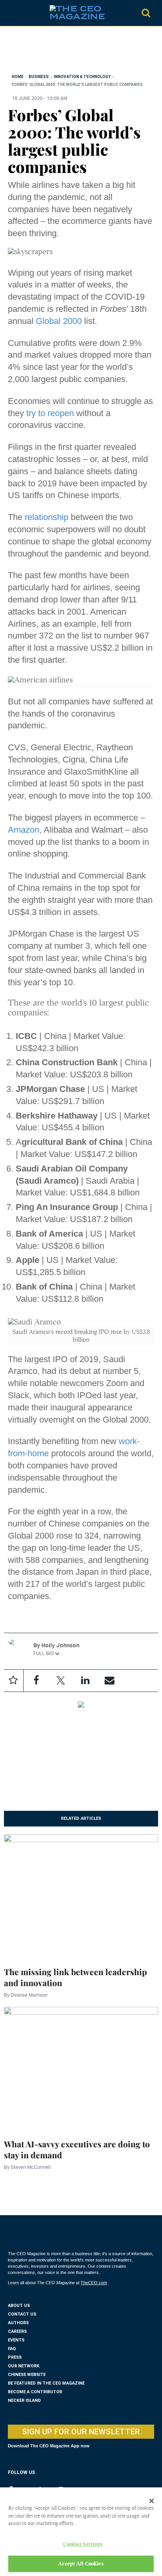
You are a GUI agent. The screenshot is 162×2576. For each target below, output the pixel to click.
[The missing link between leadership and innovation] (81, 1895)
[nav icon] (12, 13)
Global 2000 (59, 321)
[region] (71, 52)
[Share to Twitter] (61, 1681)
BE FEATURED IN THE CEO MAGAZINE (46, 2383)
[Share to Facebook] (36, 1681)
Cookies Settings (83, 2544)
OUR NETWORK (24, 2366)
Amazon (24, 830)
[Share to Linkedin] (85, 1681)
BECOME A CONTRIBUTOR (35, 2392)
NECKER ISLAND (24, 2400)
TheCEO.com (94, 2283)
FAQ (12, 2349)
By (26, 1995)
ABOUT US (19, 2306)
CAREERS (17, 2331)
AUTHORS (18, 2323)
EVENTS (16, 2340)
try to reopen (50, 413)
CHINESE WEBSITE (27, 2375)
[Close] (152, 2501)
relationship (47, 517)
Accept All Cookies (81, 2564)
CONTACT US (22, 2314)
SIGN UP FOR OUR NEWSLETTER (81, 2432)
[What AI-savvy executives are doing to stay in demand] (81, 2068)
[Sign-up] (109, 1681)
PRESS (15, 2357)
